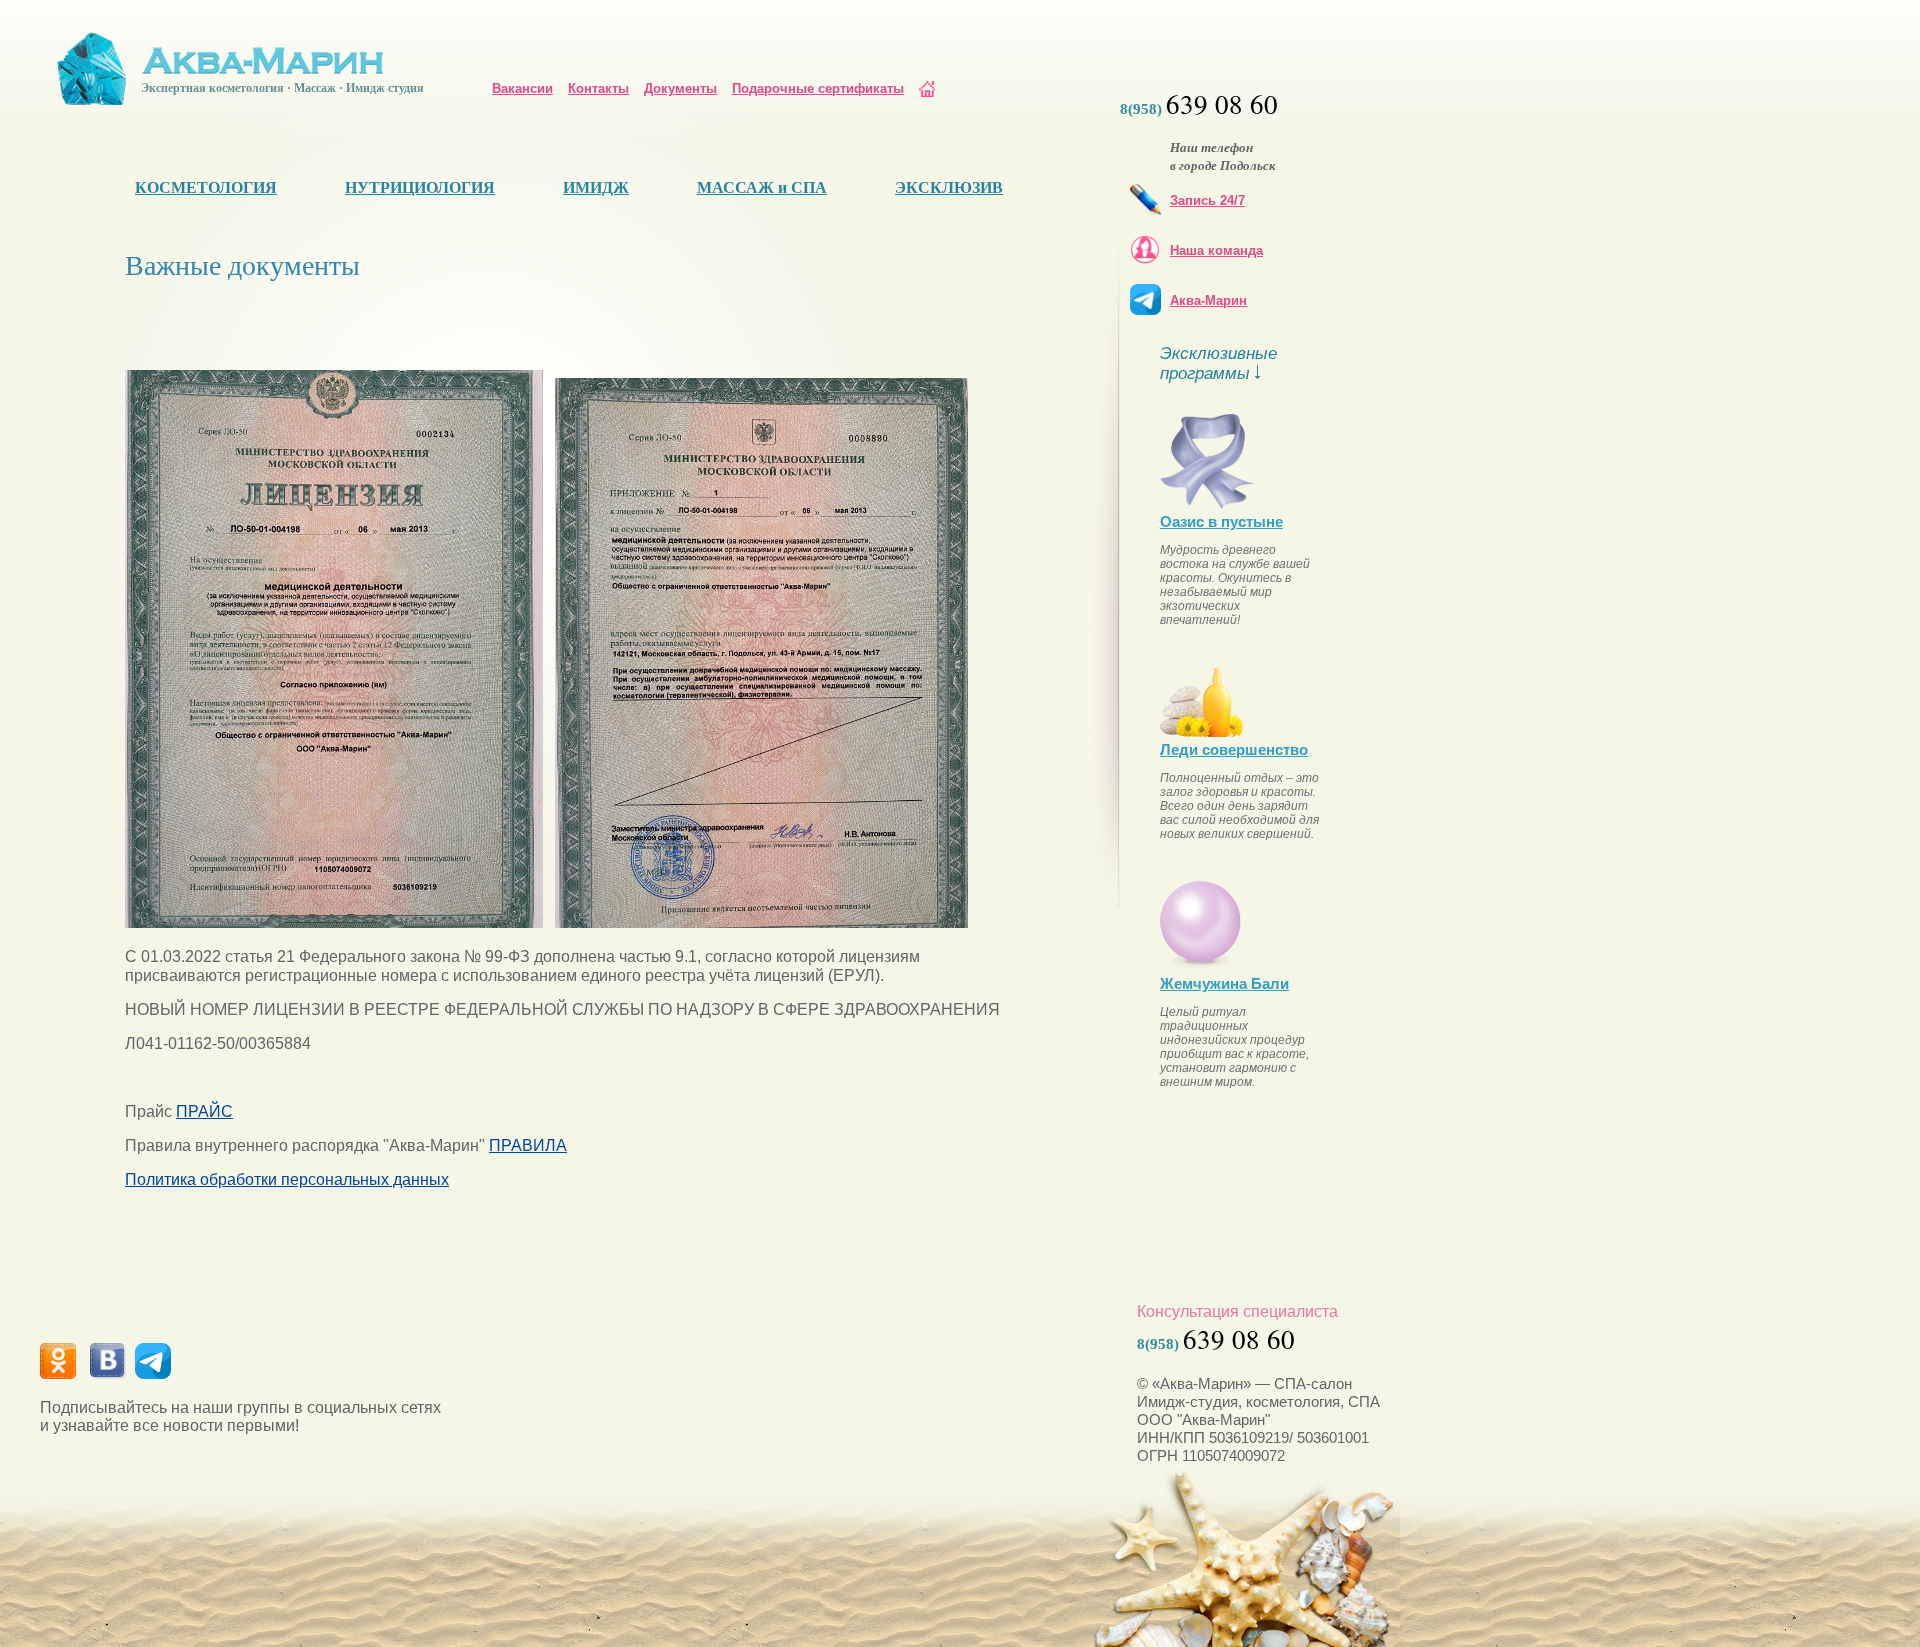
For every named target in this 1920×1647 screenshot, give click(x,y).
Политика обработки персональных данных (287, 1179)
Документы (680, 88)
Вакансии (522, 88)
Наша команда (1216, 250)
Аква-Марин (1208, 300)
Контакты (598, 88)
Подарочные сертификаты (818, 88)
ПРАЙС (204, 1111)
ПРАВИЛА (528, 1145)
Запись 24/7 (1207, 200)
